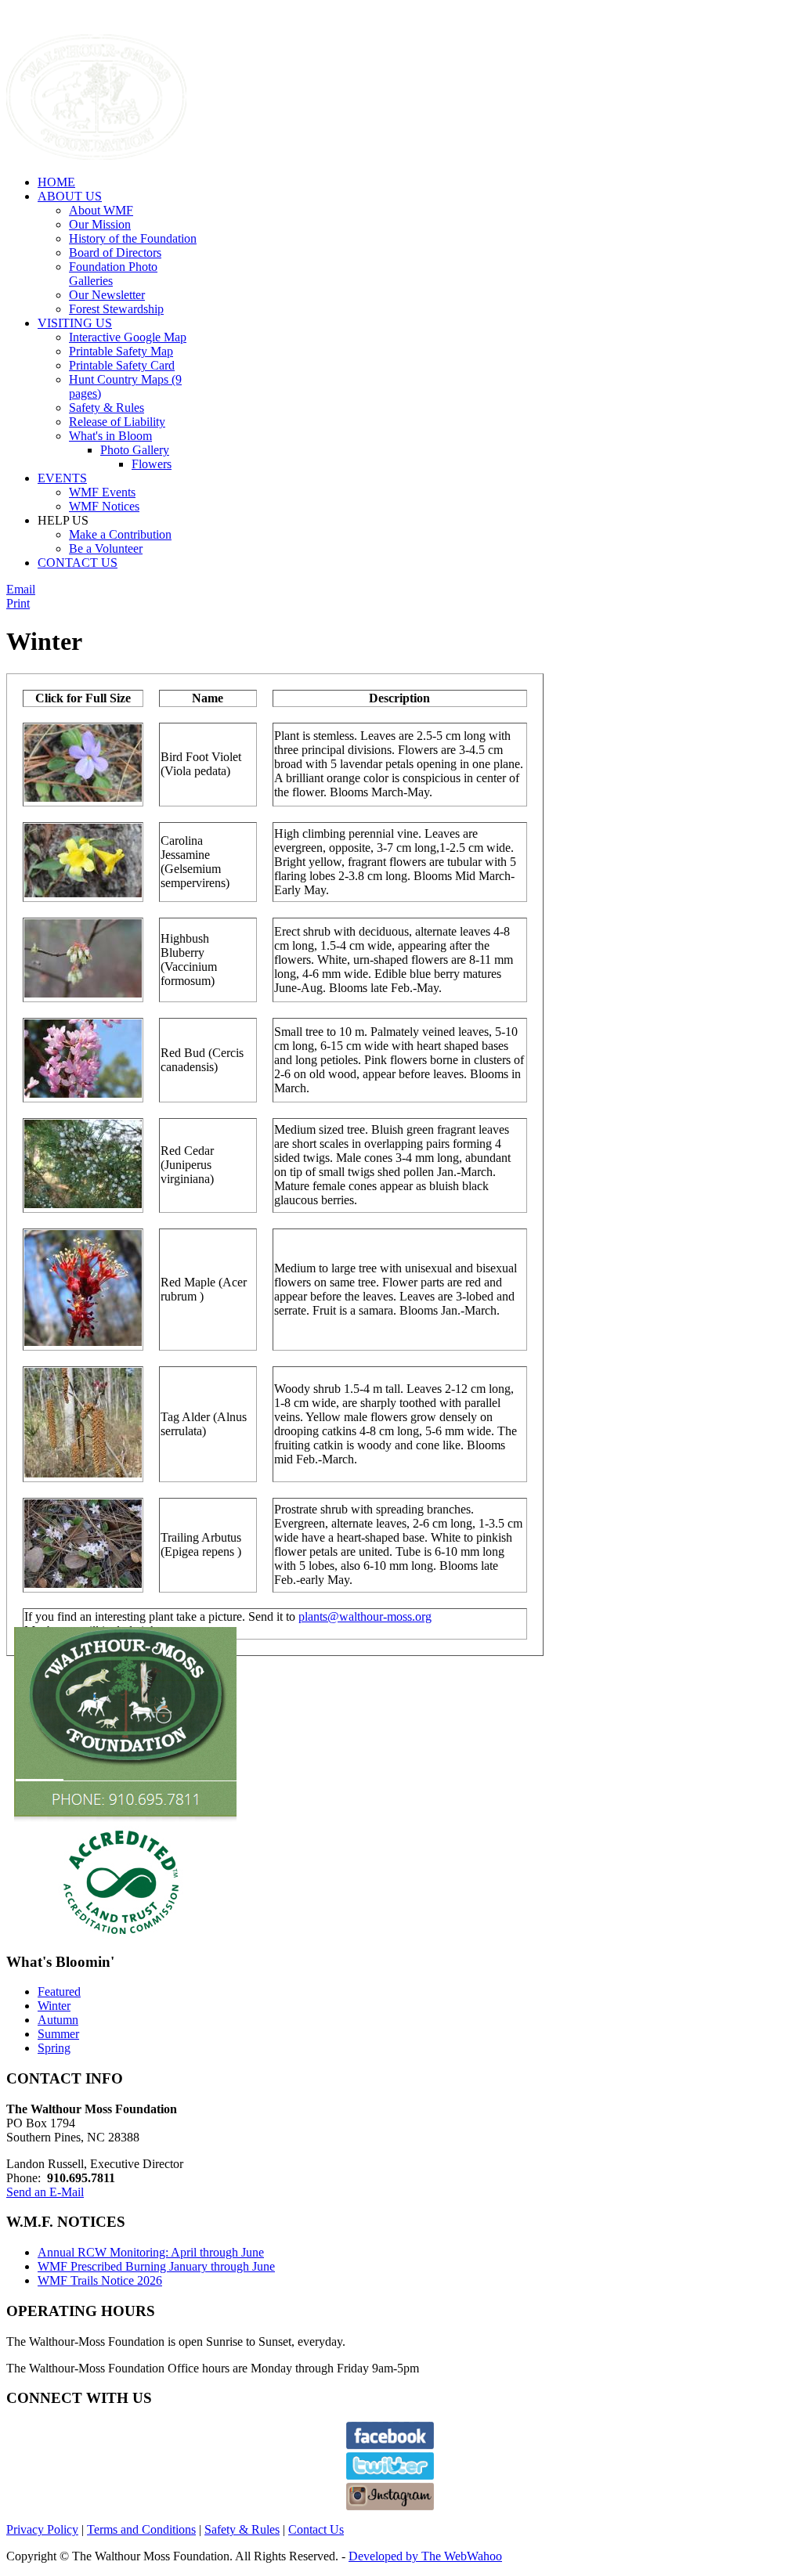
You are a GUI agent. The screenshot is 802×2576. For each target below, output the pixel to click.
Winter (54, 2006)
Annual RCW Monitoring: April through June (151, 2252)
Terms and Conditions (141, 2529)
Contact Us (316, 2529)
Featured (59, 1992)
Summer (58, 2034)
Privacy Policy (42, 2529)
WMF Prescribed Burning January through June (156, 2266)
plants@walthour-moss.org (365, 1616)
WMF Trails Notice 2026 (100, 2280)
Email (21, 589)
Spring (54, 2048)
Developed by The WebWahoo (425, 2556)
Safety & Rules (242, 2529)
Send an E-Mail (45, 2192)
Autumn (58, 2020)
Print (18, 603)
